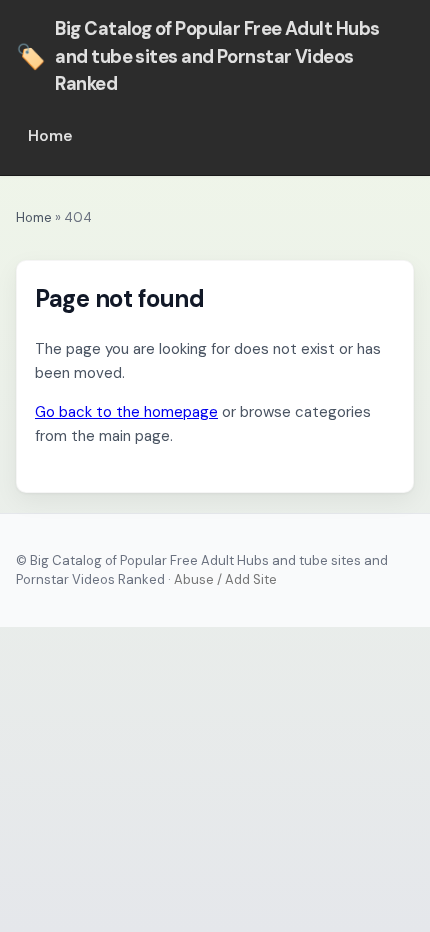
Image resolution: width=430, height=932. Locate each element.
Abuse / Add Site (225, 579)
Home (50, 136)
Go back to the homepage (126, 412)
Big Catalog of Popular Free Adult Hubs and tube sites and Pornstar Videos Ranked (197, 56)
